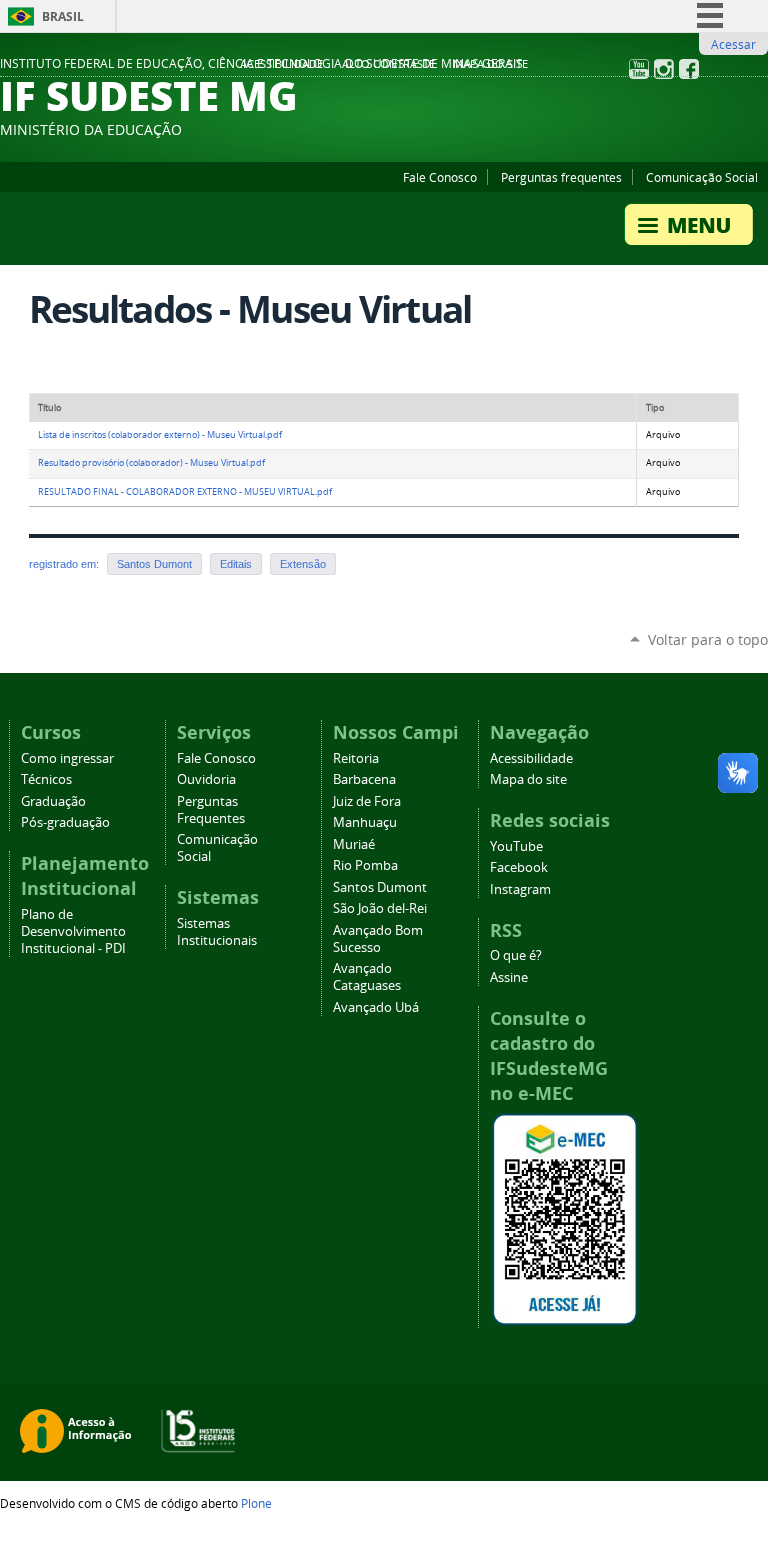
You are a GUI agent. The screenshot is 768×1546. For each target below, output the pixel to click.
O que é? (516, 955)
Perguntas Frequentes (211, 810)
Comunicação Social (702, 177)
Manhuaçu (365, 822)
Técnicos (46, 779)
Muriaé (354, 844)
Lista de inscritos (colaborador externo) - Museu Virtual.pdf (160, 435)
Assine (509, 977)
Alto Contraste (388, 64)
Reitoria (356, 758)
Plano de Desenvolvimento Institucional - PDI (73, 931)
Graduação (53, 801)
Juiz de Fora (367, 801)
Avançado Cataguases (367, 977)
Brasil (63, 16)
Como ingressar (67, 758)
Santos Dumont (154, 564)
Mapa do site (490, 64)
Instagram (520, 889)
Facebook (519, 867)
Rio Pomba (365, 865)
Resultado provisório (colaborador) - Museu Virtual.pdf (151, 463)
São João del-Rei (380, 908)
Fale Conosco (440, 177)
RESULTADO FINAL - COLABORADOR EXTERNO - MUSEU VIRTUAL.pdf (185, 492)
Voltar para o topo (708, 639)
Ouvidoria (206, 779)
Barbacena (364, 779)
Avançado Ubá (376, 1007)
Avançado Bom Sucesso (378, 939)
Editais (236, 564)
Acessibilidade (281, 64)
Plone (256, 1503)
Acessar (733, 44)
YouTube (516, 846)
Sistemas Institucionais (217, 932)
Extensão (303, 564)
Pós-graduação (65, 822)
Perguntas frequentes (561, 177)
